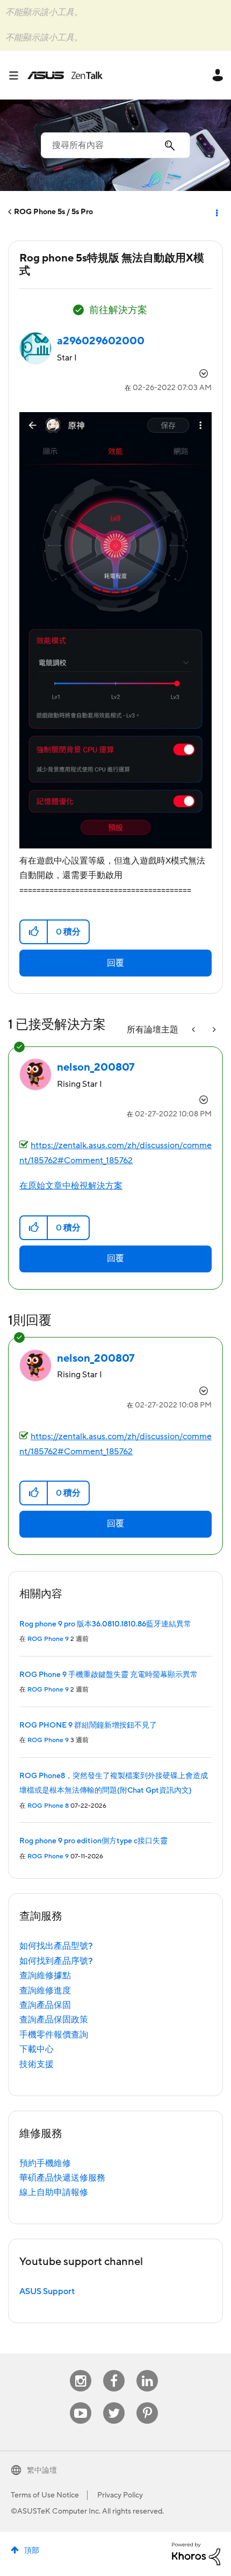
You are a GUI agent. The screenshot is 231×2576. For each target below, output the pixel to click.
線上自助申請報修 (54, 2192)
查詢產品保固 (45, 2005)
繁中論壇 (42, 2471)
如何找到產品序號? (56, 1961)
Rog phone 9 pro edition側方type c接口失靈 (93, 1841)
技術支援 (37, 2064)
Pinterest (147, 2402)
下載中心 (37, 2049)
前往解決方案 (118, 310)
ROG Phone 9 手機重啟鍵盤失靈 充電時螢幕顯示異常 (109, 1675)
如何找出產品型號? (56, 1946)
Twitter (114, 2402)
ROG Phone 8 (48, 1806)
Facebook (114, 2370)
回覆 (115, 963)
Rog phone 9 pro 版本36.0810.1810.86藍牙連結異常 (105, 1624)
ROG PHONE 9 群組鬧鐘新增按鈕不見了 (88, 1725)
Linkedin (147, 2370)
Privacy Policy (120, 2495)
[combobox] (115, 145)
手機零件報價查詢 (54, 2035)
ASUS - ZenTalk (65, 75)
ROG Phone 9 (48, 1639)
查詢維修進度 (45, 1991)
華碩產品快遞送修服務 (62, 2178)
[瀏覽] (18, 75)
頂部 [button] (32, 2551)
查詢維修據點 (45, 1976)
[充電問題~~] (194, 1030)
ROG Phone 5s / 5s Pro (53, 212)
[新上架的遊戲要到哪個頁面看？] (213, 1030)
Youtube (81, 2402)
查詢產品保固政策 (54, 2020)
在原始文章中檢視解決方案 (71, 1186)
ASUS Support (47, 2291)
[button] (34, 932)
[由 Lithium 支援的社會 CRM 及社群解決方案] (196, 2553)
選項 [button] (216, 212)
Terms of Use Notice (45, 2495)
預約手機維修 (45, 2163)
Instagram (81, 2370)
